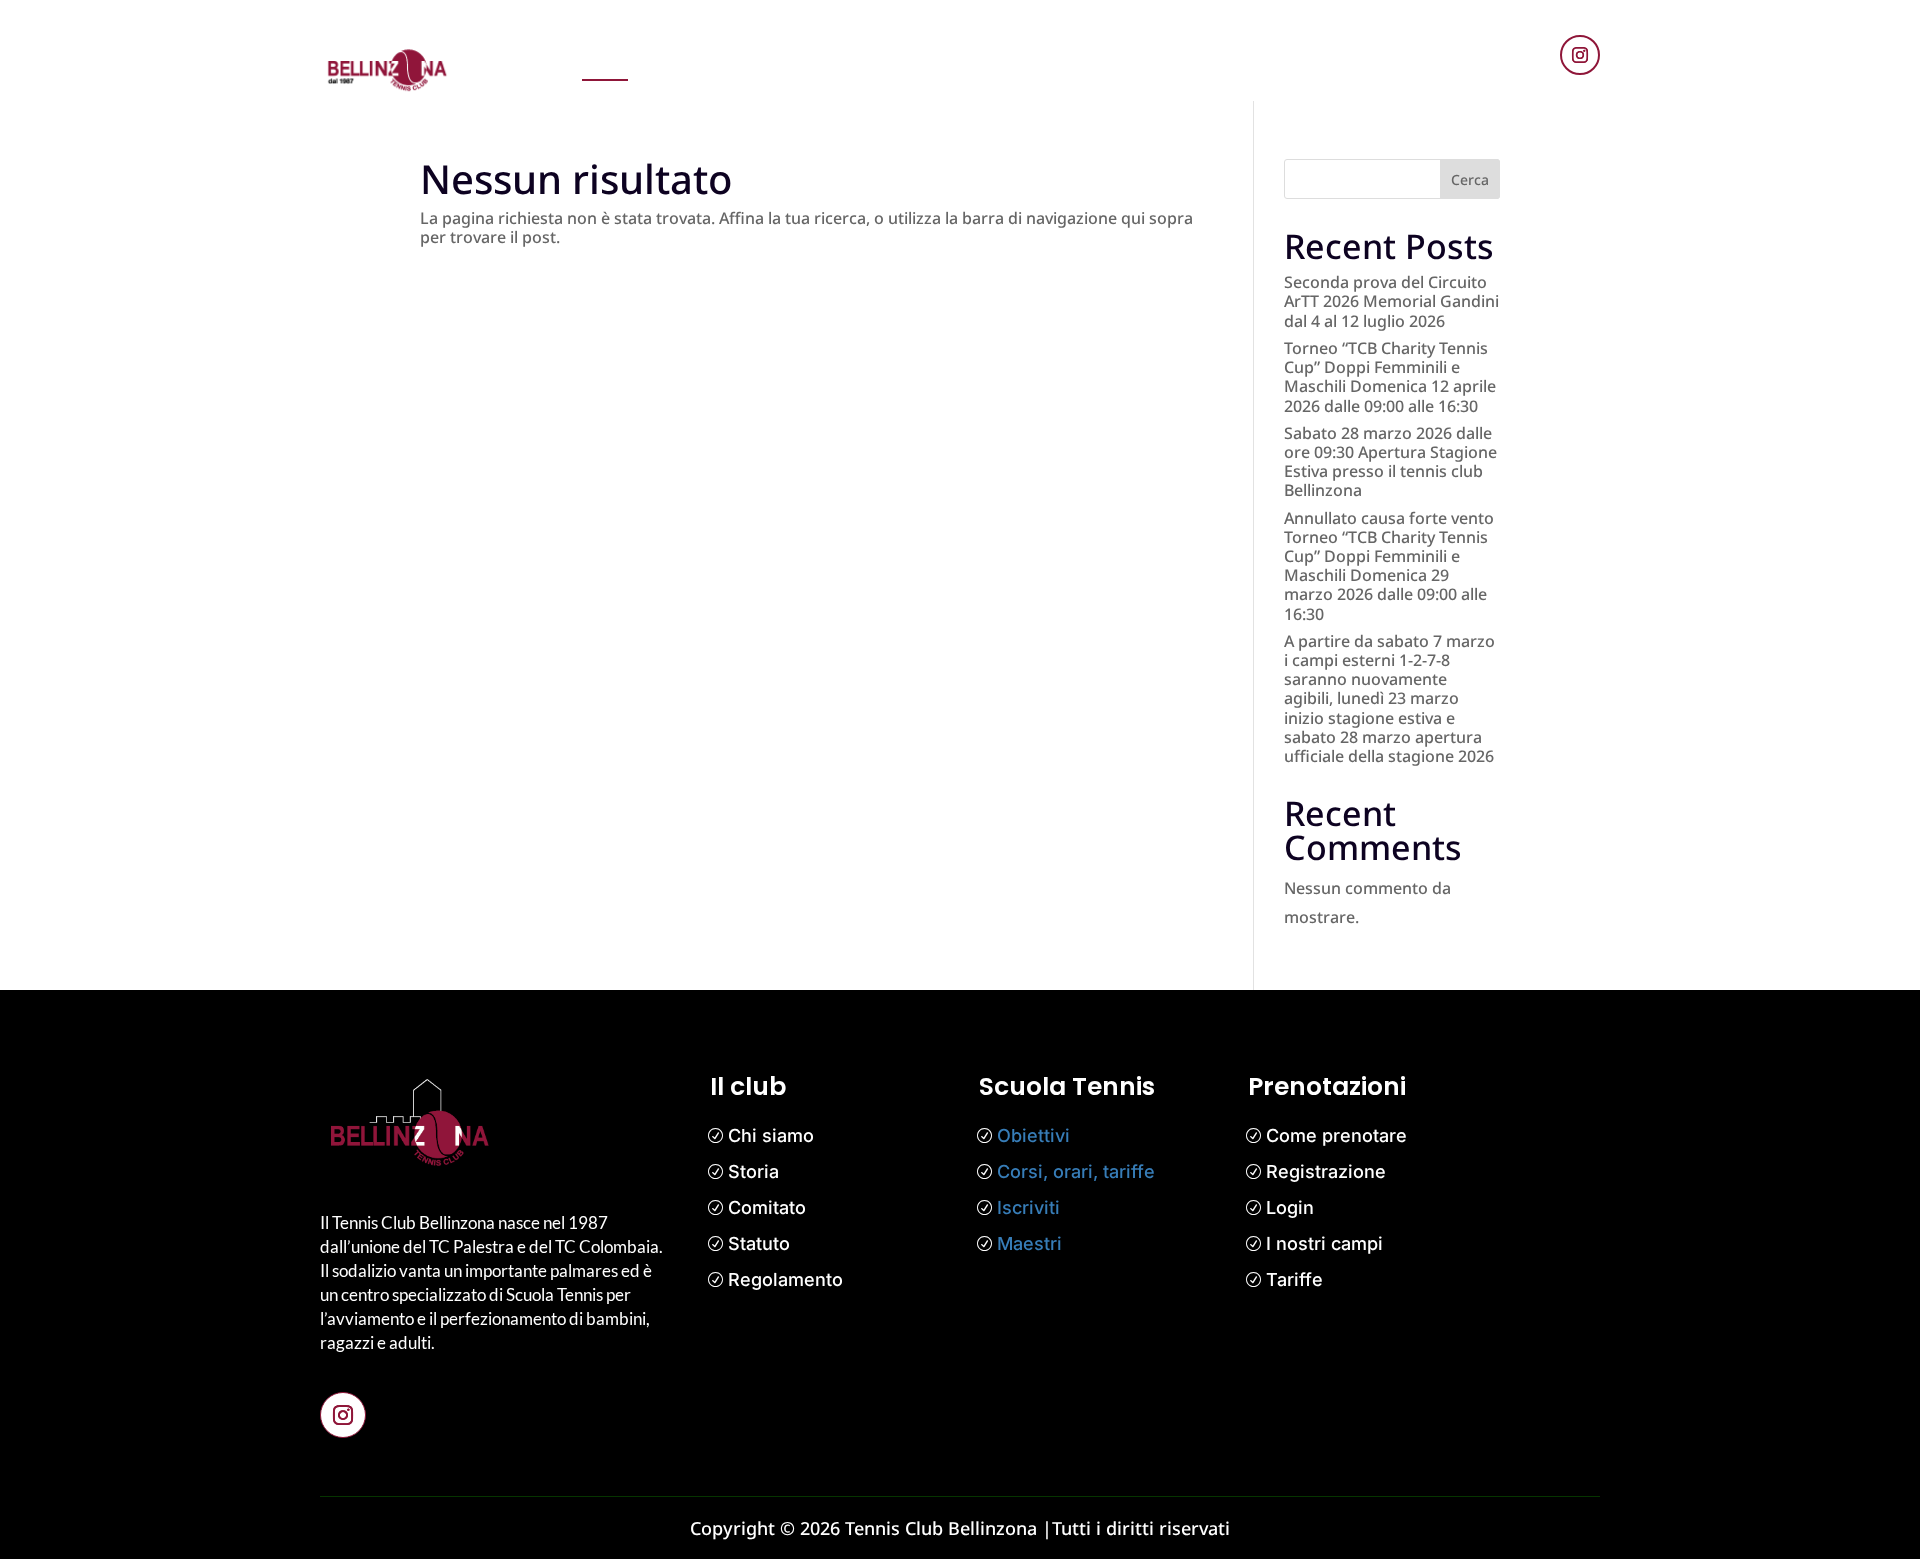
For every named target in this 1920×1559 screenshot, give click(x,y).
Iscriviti (1028, 1207)
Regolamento (785, 1279)
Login (1290, 1207)
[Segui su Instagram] (1580, 55)
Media (1169, 59)
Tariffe (1294, 1279)
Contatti (1245, 59)
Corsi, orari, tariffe (1076, 1171)
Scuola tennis (883, 59)
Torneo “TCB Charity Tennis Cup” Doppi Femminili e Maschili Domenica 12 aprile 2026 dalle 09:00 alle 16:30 (1390, 377)
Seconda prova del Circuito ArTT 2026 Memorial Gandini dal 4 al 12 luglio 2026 (1391, 301)
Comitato (767, 1207)
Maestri (1029, 1243)
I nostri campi (1324, 1243)
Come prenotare (1336, 1135)
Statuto (759, 1243)
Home (605, 59)
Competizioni (1006, 59)
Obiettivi (1033, 1135)
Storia (753, 1171)
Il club (1101, 59)
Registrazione (1326, 1171)
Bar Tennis (1337, 59)
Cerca (1470, 179)
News (790, 59)
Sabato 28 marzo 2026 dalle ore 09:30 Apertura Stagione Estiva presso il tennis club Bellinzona (1390, 462)
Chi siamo (771, 1135)
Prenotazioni (698, 59)
